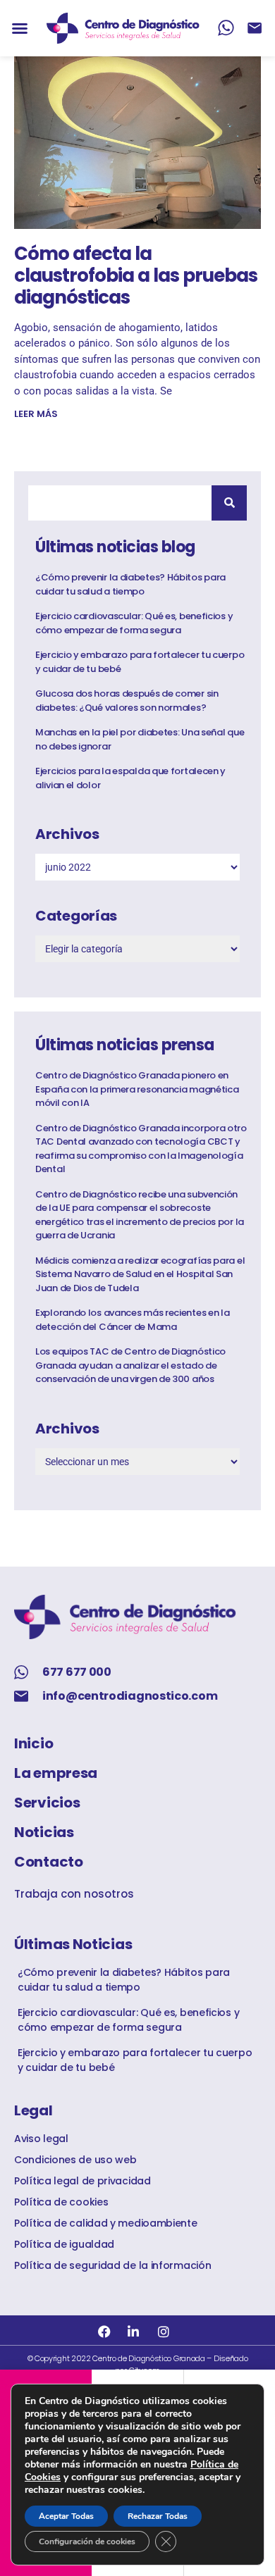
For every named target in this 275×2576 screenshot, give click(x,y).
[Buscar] (229, 503)
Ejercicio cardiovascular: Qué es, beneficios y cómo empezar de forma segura (134, 623)
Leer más (36, 414)
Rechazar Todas (158, 2516)
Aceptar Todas (66, 2516)
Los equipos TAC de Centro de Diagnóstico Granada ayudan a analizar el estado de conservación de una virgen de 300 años (130, 1365)
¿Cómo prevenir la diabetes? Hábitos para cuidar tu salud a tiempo (130, 584)
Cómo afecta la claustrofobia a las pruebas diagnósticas (136, 275)
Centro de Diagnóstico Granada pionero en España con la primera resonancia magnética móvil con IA (137, 1089)
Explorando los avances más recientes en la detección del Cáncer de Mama (132, 1320)
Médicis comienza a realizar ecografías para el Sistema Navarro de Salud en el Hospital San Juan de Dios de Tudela (140, 1274)
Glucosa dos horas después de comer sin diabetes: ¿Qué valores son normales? (127, 701)
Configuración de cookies (87, 2541)
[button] (20, 28)
